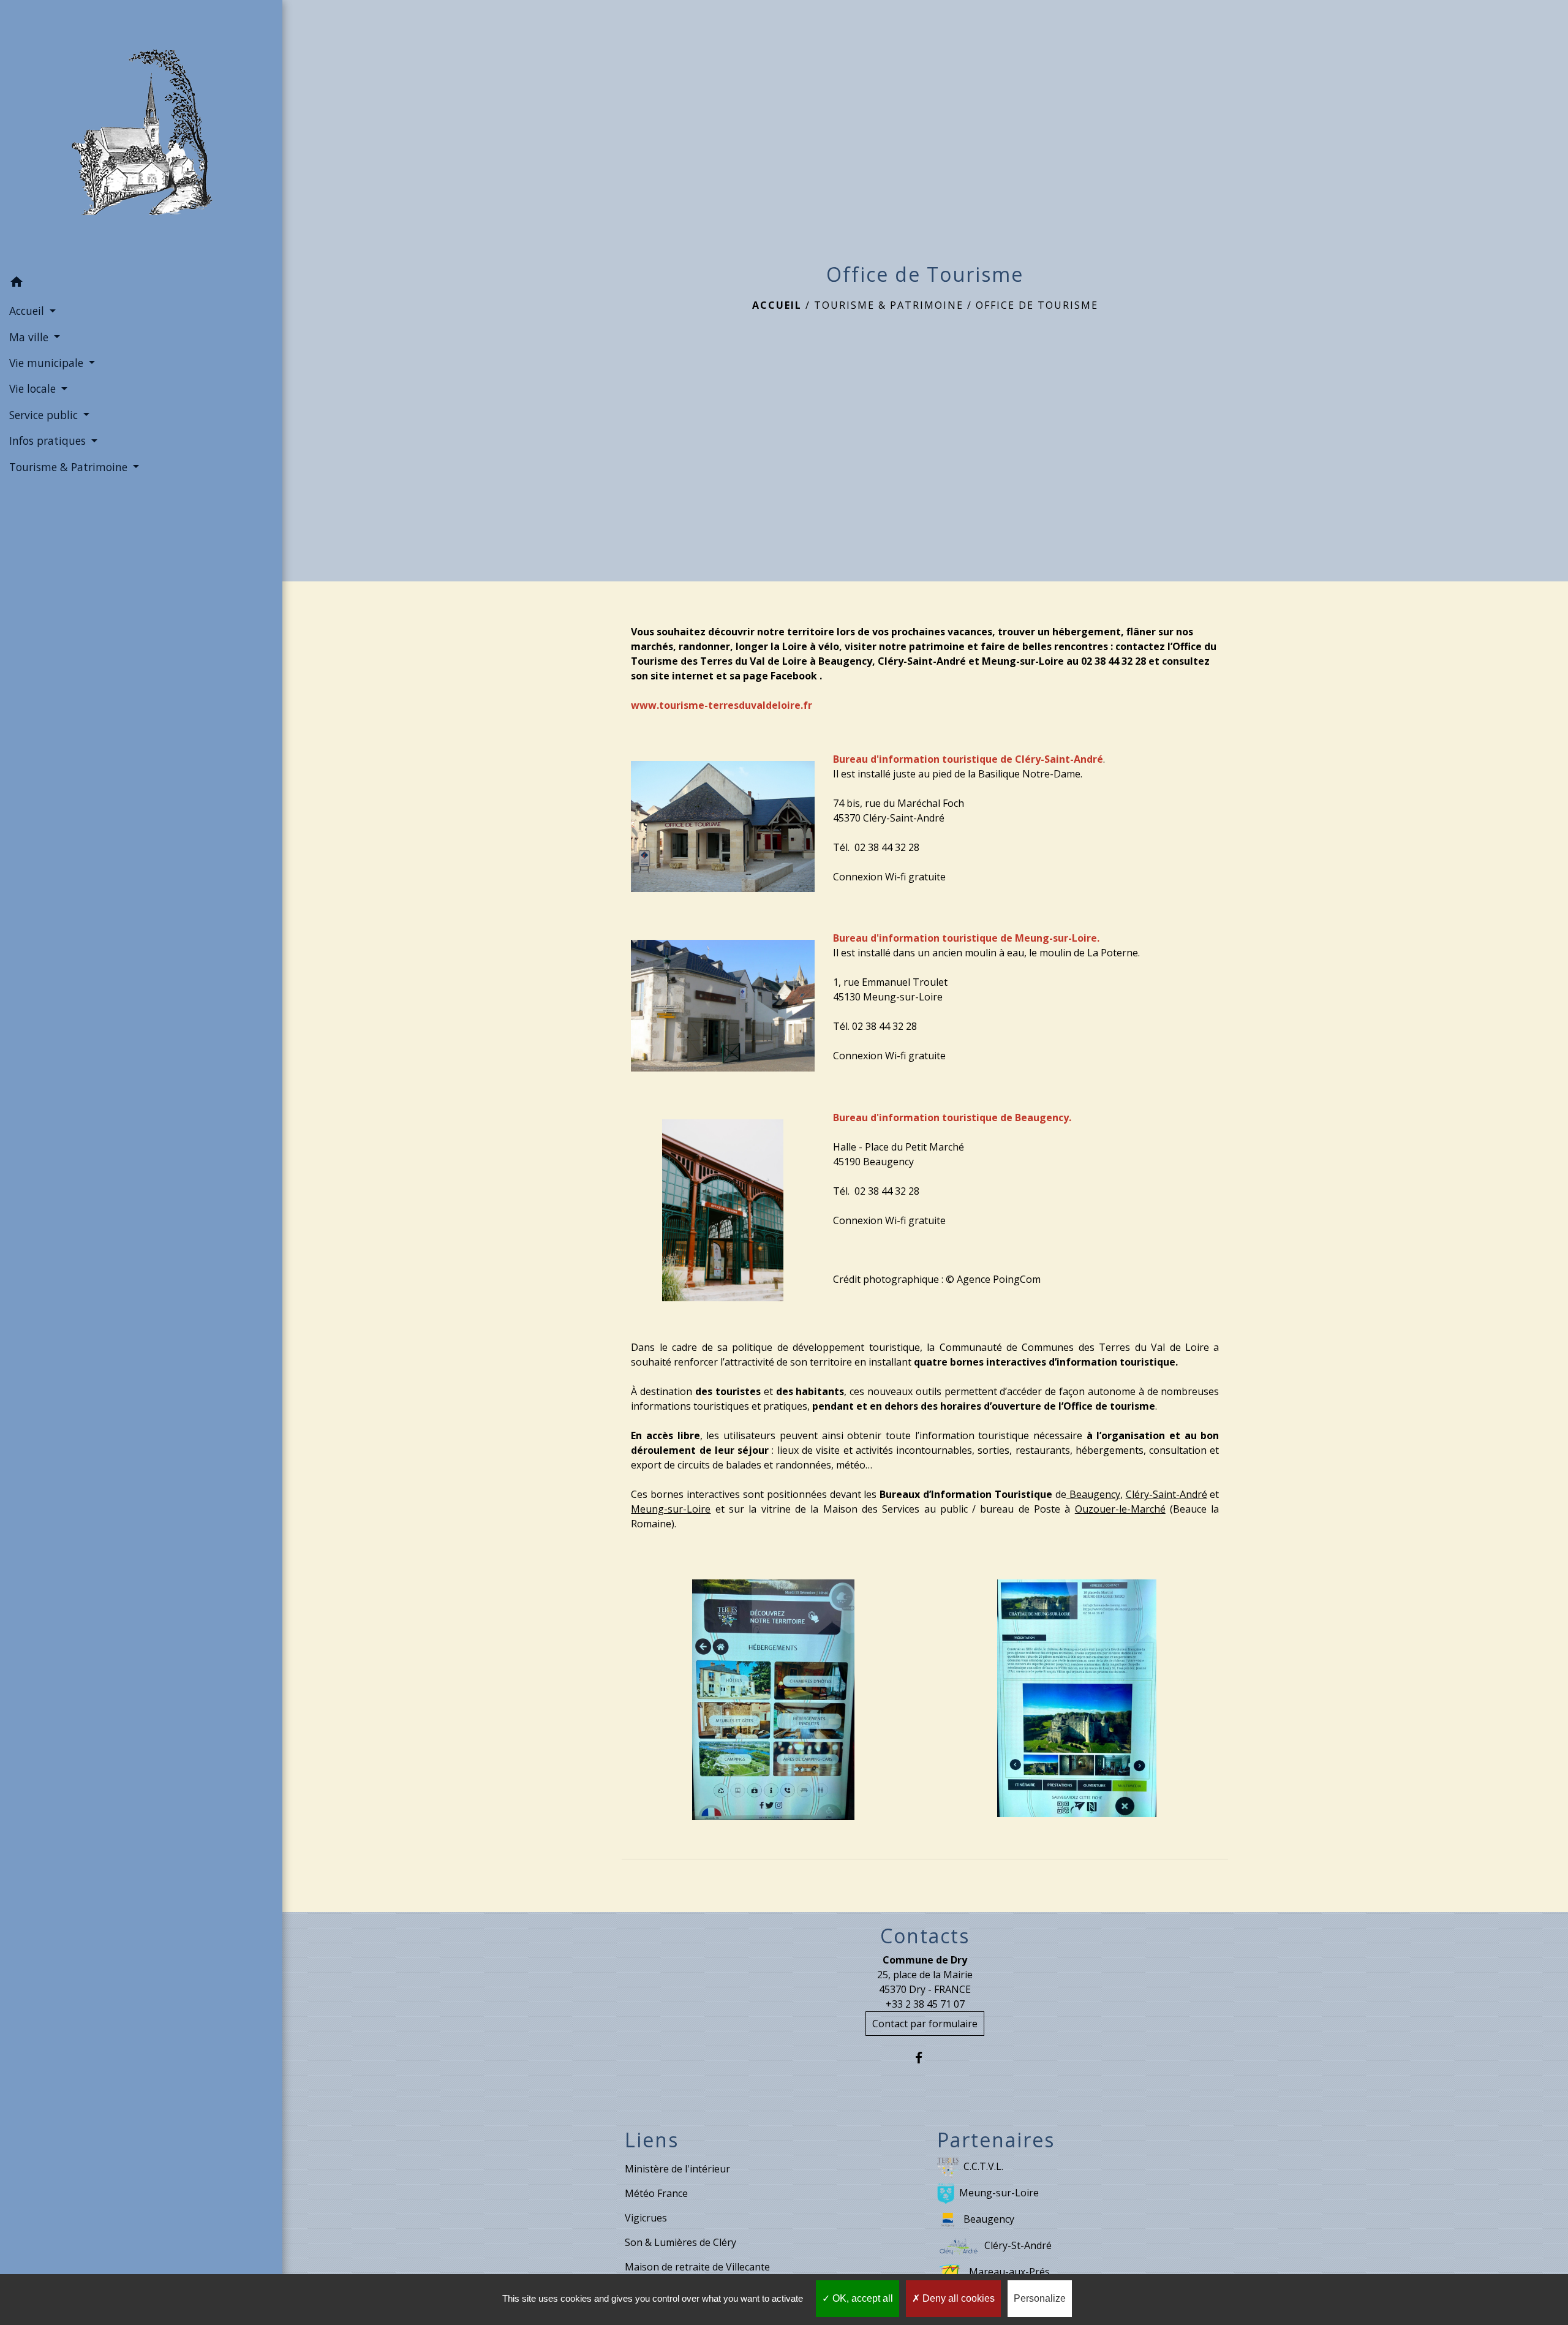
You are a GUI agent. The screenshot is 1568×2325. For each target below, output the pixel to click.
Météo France (656, 2193)
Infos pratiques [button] (49, 440)
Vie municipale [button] (48, 363)
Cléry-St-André (1018, 2245)
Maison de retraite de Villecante (697, 2267)
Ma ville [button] (30, 337)
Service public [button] (45, 415)
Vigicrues (646, 2218)
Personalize (1040, 2298)
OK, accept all (861, 2298)
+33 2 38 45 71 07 (925, 2004)
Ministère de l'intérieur (677, 2169)
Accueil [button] (28, 311)
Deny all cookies (957, 2298)
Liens (652, 2140)
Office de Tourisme (1037, 305)
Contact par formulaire (925, 2024)
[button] (141, 284)
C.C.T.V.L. (983, 2166)
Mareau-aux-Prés (1009, 2272)
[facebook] (925, 2058)
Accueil (777, 305)
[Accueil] (141, 135)
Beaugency (989, 2219)
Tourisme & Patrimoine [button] (70, 467)
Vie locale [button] (34, 388)
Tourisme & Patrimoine (889, 305)
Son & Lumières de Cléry (680, 2242)
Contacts (925, 1936)
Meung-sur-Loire (999, 2193)
